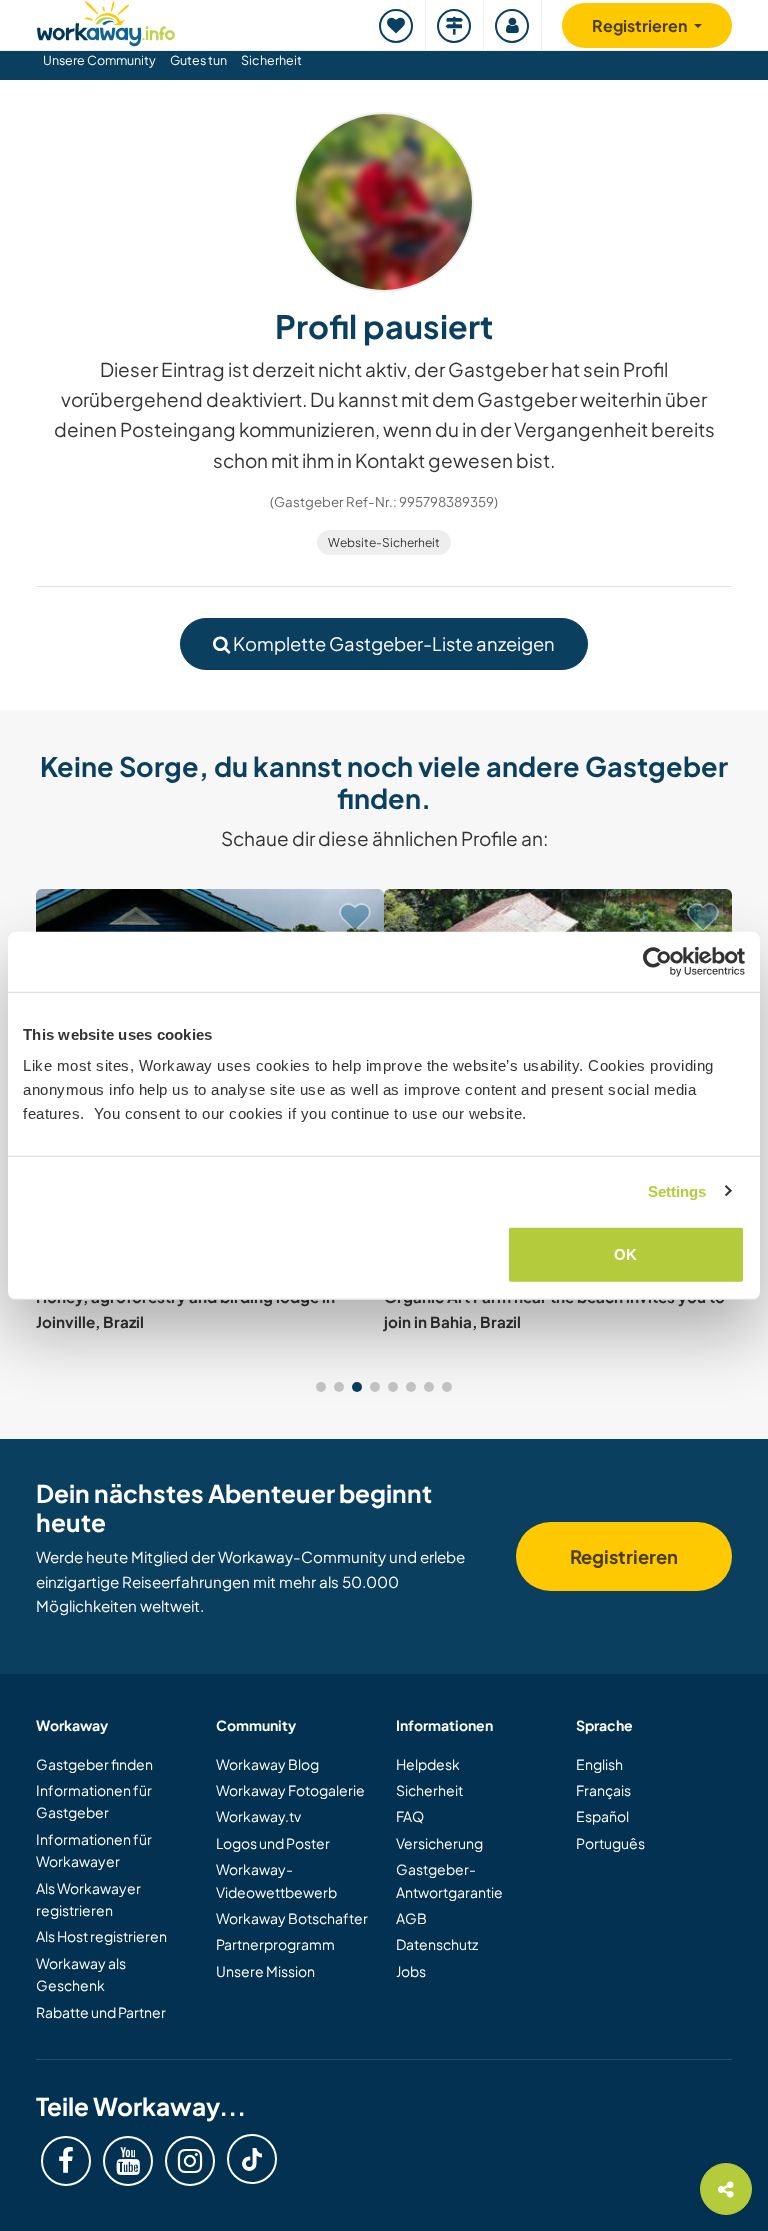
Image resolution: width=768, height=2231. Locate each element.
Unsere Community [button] (99, 60)
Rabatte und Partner (101, 2012)
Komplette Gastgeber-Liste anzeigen (392, 643)
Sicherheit (271, 60)
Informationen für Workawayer (94, 1850)
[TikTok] (252, 2159)
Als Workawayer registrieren (88, 1899)
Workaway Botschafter (292, 1918)
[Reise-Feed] (455, 25)
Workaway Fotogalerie (290, 1790)
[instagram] (190, 2161)
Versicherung (439, 1843)
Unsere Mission (265, 1971)
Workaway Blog (267, 1764)
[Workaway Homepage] (106, 20)
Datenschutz (437, 1944)
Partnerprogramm (275, 1944)
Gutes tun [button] (198, 60)
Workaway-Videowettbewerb (276, 1880)
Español (602, 1816)
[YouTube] (128, 2161)
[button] (321, 1387)
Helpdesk (428, 1764)
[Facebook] (66, 2161)
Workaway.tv (258, 1816)
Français (603, 1790)
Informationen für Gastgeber (94, 1801)
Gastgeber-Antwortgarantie (449, 1880)
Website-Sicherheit (384, 542)
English (599, 1764)
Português (610, 1843)
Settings (677, 1190)
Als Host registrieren (101, 1936)
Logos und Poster (273, 1843)
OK (625, 1254)
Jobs (411, 1971)
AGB (411, 1918)
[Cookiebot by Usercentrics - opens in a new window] (657, 961)
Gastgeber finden (94, 1764)
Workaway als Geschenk (81, 1974)
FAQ (410, 1816)
